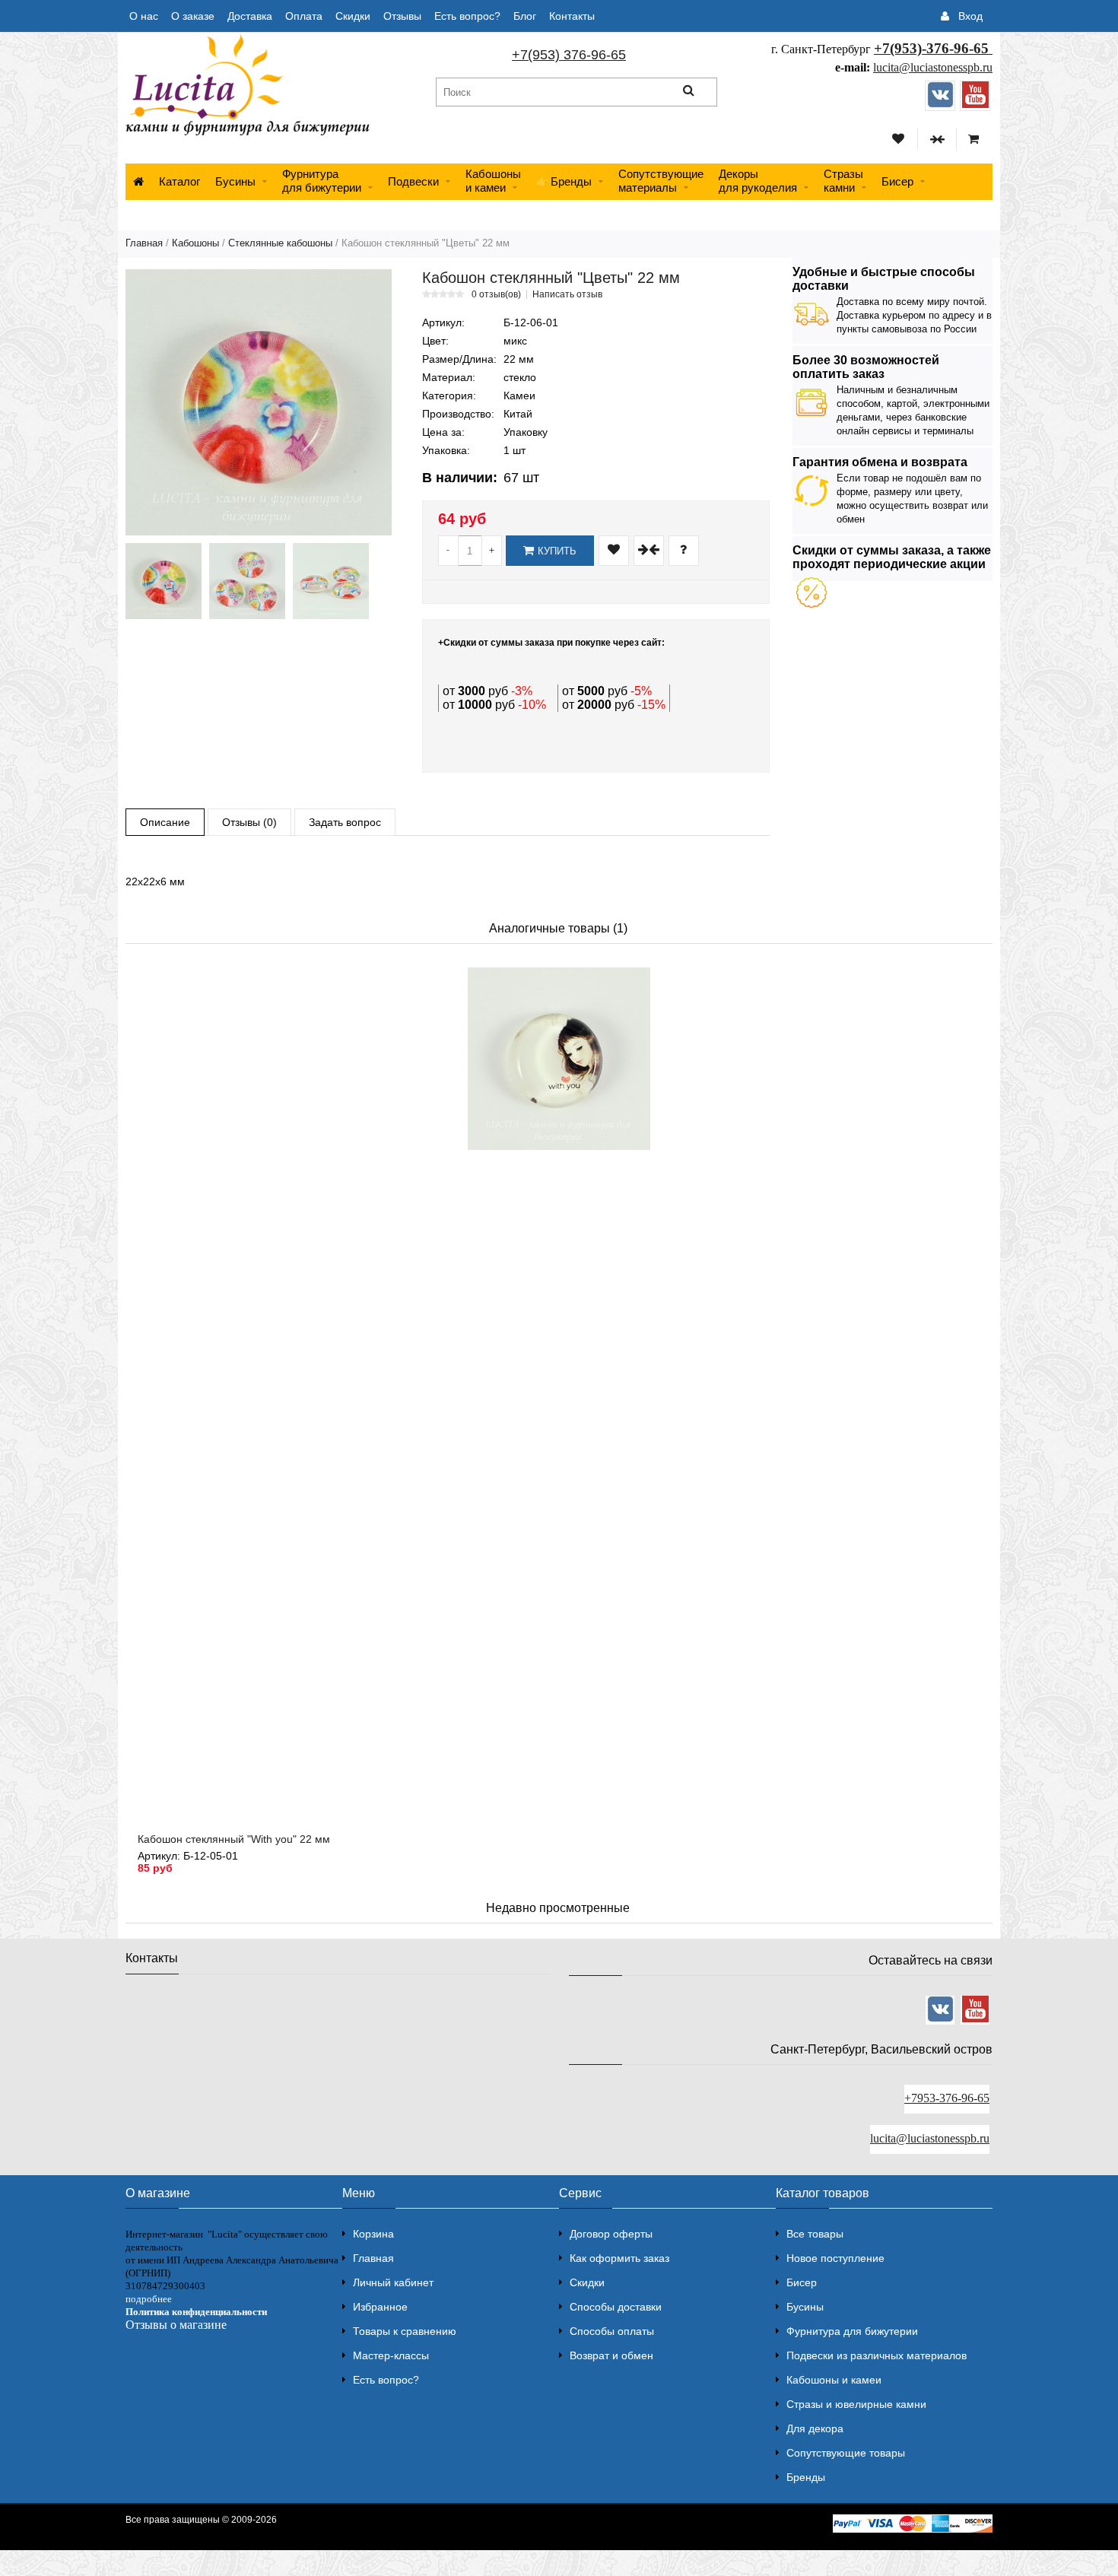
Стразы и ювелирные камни (856, 2404)
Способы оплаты (612, 2331)
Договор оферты (611, 2234)
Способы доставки (616, 2307)
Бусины (235, 181)
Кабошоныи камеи (493, 181)
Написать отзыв (567, 294)
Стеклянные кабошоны (280, 243)
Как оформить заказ (619, 2258)
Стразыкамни (843, 181)
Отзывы (402, 16)
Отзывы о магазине (176, 2325)
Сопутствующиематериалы (661, 181)
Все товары (815, 2234)
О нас (144, 16)
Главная (144, 243)
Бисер (897, 181)
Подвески (413, 181)
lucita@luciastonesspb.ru (933, 67)
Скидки (353, 16)
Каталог (179, 181)
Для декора (815, 2428)
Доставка (250, 16)
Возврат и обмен (611, 2355)
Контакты (572, 16)
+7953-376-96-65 (947, 2098)
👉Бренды (564, 181)
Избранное (380, 2307)
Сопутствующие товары (846, 2453)
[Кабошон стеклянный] (259, 402)
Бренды (806, 2477)
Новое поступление (835, 2258)
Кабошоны (195, 243)
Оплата (304, 16)
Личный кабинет (393, 2282)
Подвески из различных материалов (877, 2355)
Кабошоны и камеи (834, 2380)
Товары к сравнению (405, 2331)
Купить (557, 551)
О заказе (193, 16)
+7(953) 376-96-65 (569, 55)
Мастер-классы (391, 2355)
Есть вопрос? (467, 16)
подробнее (149, 2299)
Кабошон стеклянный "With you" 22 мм (234, 1839)
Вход (970, 16)
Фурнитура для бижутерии (322, 181)
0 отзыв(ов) (496, 294)
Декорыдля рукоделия (758, 181)
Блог (525, 16)
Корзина (373, 2234)
